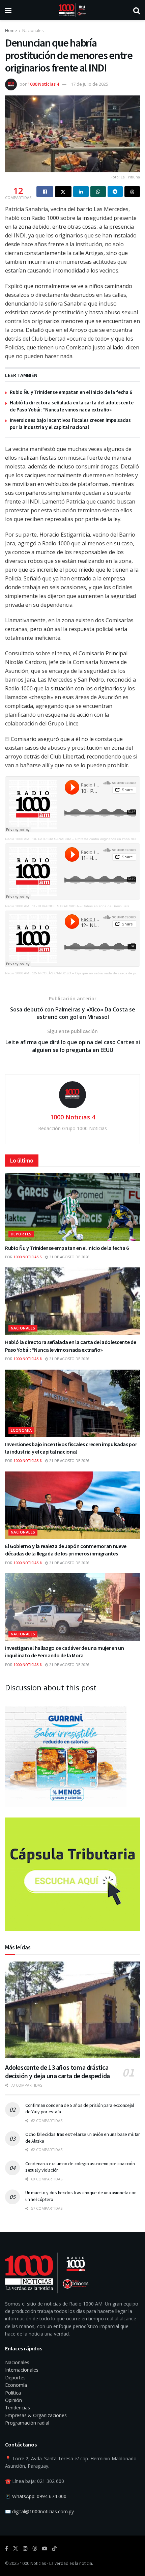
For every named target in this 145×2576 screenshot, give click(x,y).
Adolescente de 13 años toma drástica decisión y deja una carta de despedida (57, 2071)
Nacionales (33, 31)
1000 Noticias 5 (28, 1257)
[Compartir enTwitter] (63, 192)
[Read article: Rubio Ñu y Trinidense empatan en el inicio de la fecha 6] (72, 1207)
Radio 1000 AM (17, 839)
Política (13, 2393)
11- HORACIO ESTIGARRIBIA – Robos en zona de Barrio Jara (81, 906)
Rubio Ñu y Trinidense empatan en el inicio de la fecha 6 (71, 392)
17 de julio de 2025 (90, 84)
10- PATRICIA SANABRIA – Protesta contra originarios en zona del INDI (88, 839)
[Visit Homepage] (72, 10)
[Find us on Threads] (35, 2549)
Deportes (21, 1234)
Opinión (13, 2400)
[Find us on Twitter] (16, 2549)
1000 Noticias (33, 2563)
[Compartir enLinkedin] (81, 192)
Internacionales (22, 2370)
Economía (21, 1430)
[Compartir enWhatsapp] (98, 192)
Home (11, 31)
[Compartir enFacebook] (45, 192)
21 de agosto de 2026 (69, 1257)
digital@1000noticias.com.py (43, 2511)
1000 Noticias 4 (43, 84)
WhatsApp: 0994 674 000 (39, 2496)
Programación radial (27, 2423)
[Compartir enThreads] (132, 192)
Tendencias (18, 2408)
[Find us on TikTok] (54, 2549)
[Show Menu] (8, 10)
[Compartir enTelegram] (115, 192)
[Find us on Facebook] (7, 2549)
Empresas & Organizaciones (36, 2415)
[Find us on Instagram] (25, 2549)
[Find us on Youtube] (45, 2549)
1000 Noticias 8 (28, 1359)
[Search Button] (137, 10)
